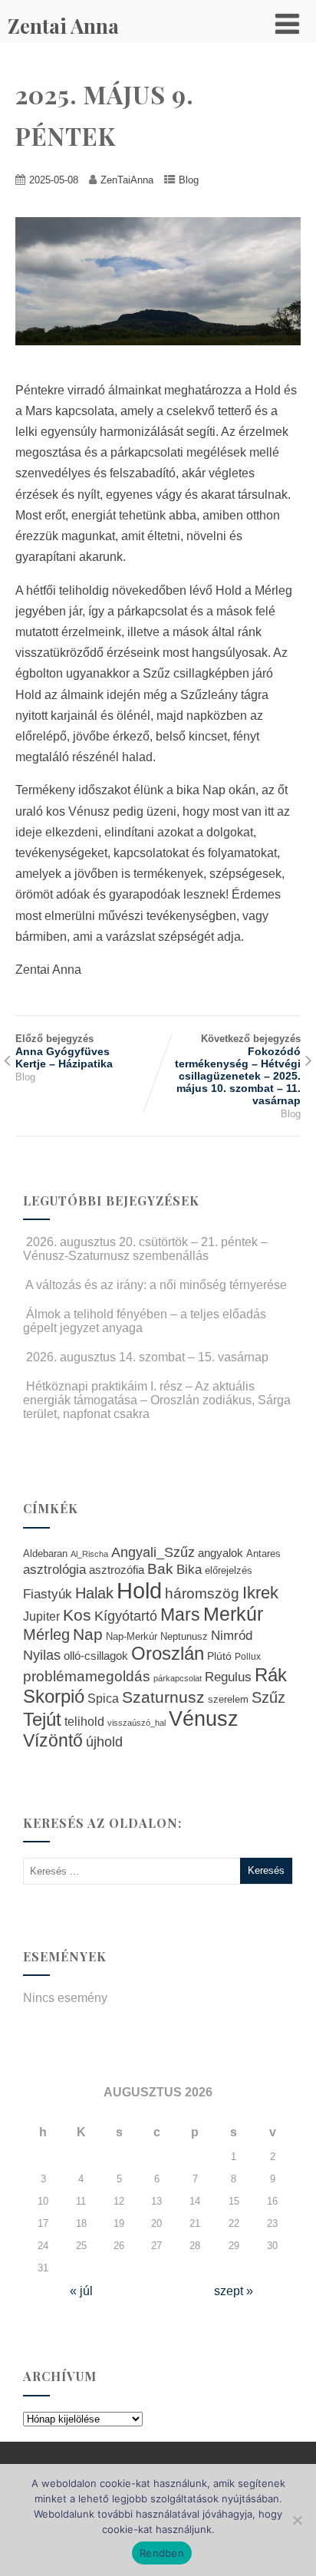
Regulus (228, 1677)
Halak (94, 1593)
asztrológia (54, 1570)
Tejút (42, 1719)
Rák (271, 1675)
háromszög (202, 1593)
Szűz (268, 1697)
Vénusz (204, 1719)
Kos (77, 1615)
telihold (84, 1721)
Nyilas (42, 1655)
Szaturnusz (163, 1697)
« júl (81, 2291)
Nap (88, 1634)
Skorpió (54, 1696)
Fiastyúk (48, 1594)
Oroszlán (168, 1654)
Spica (103, 1698)
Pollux (248, 1656)
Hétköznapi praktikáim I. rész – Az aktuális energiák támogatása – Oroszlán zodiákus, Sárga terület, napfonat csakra (157, 1400)
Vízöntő (53, 1741)
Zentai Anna (63, 26)
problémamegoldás (87, 1676)
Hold (139, 1590)
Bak (160, 1569)
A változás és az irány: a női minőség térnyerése (156, 1285)
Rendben (162, 2553)
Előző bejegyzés (64, 1051)
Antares (263, 1554)
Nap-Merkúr (132, 1637)
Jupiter (41, 1616)
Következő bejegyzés (238, 1070)
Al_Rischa (89, 1554)
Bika (189, 1570)
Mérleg (46, 1634)
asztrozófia (117, 1570)
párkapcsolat (178, 1678)
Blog (189, 180)
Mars (180, 1615)
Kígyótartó (126, 1616)
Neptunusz (184, 1637)
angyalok (221, 1553)
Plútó (219, 1656)
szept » (234, 2291)
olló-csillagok (96, 1656)
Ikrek (260, 1593)
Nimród (232, 1635)
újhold (104, 1742)
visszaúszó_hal (137, 1723)
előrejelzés (229, 1570)
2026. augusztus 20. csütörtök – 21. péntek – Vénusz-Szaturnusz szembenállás (145, 1249)
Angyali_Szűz (153, 1552)
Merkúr (233, 1614)
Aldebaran (45, 1554)
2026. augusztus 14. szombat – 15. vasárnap (147, 1357)
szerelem (228, 1700)
